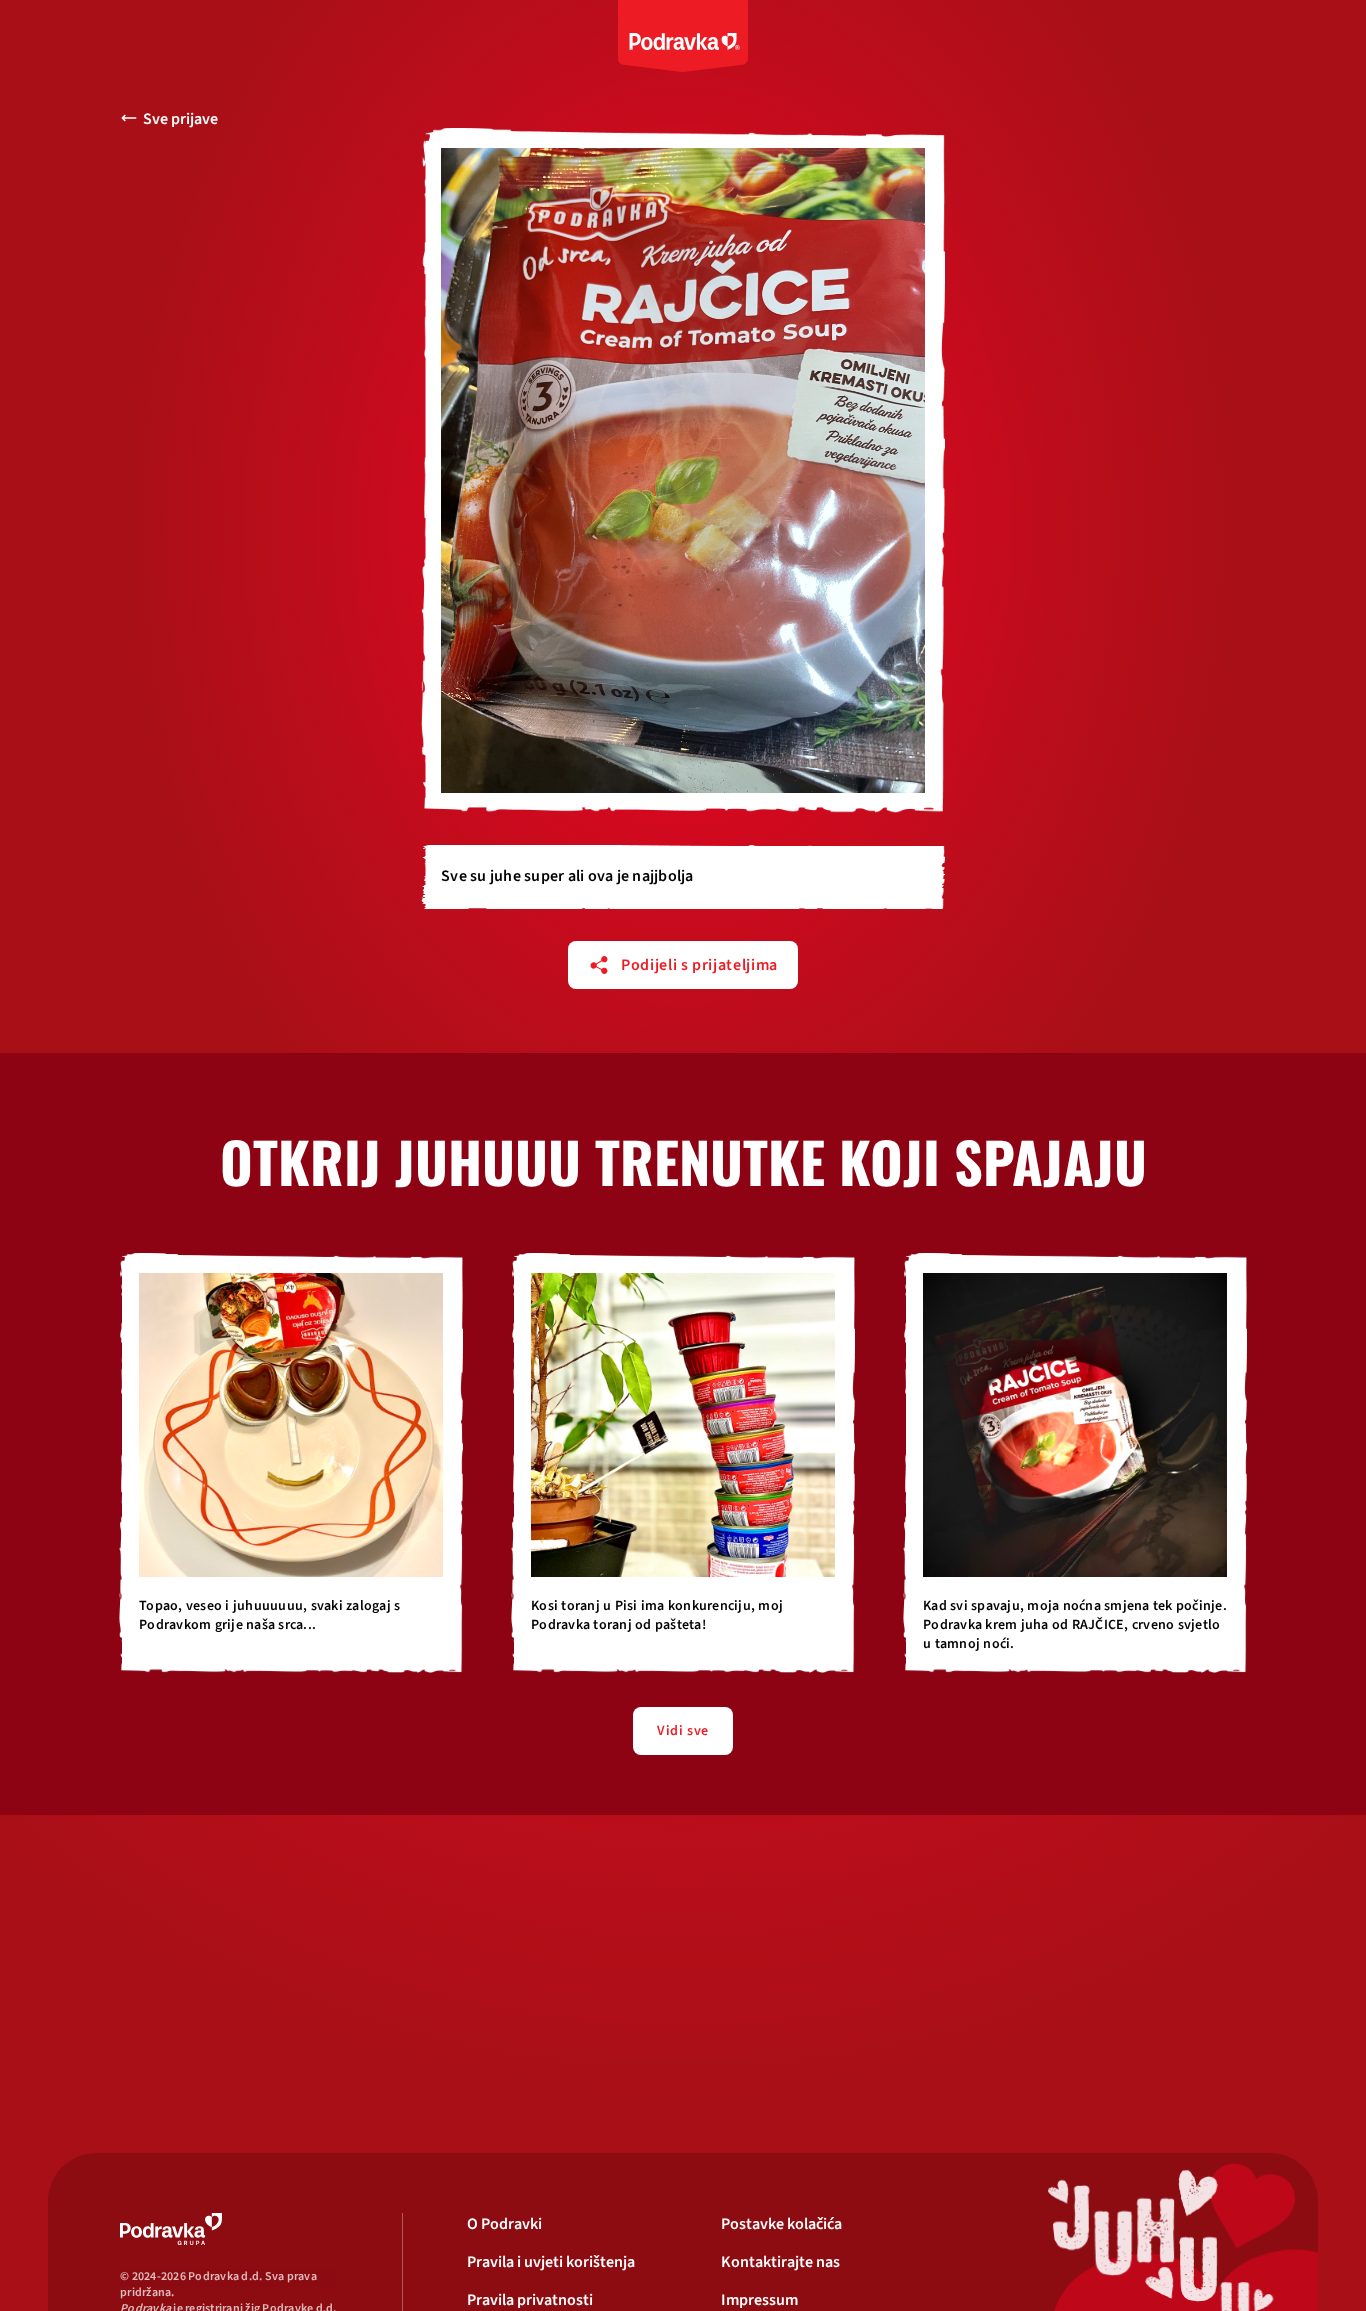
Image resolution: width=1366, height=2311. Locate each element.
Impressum (759, 2300)
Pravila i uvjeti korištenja (551, 2262)
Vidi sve (682, 1731)
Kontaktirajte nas (780, 2262)
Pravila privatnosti (530, 2300)
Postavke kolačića (781, 2224)
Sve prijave (180, 119)
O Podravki (504, 2224)
